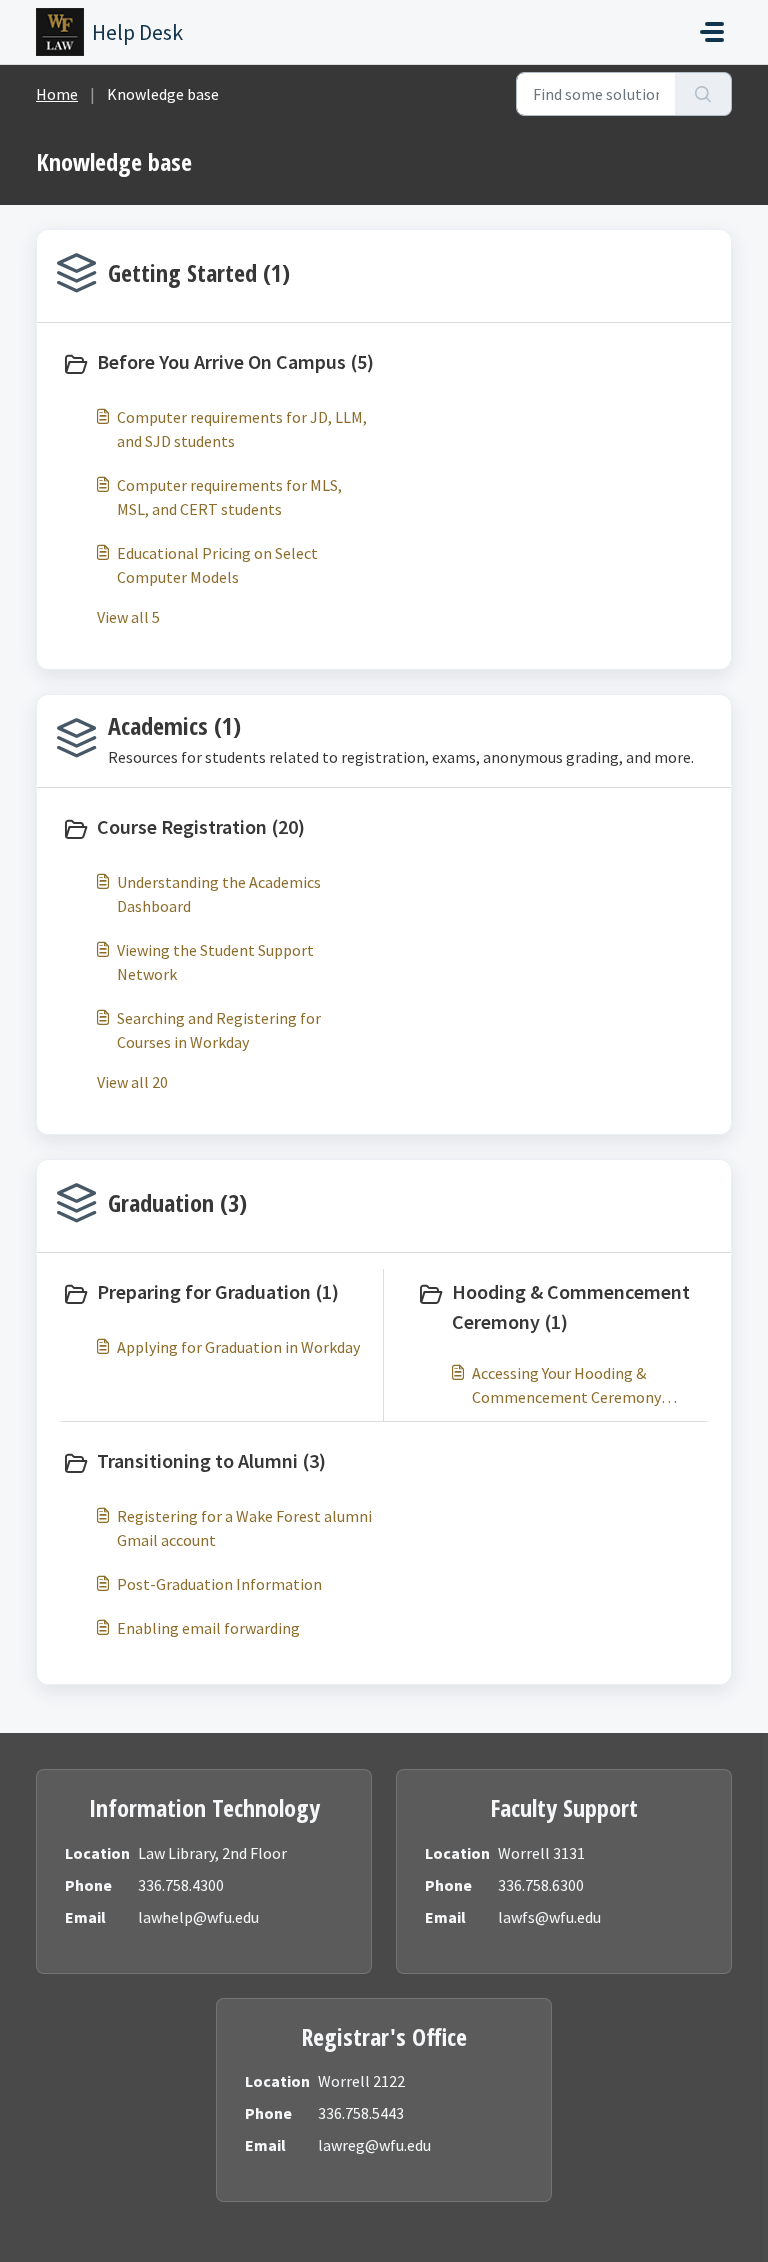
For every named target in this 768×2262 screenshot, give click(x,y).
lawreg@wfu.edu (374, 2145)
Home (57, 94)
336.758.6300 (541, 1885)
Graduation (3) (177, 1202)
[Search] (703, 94)
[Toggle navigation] (712, 32)
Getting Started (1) (199, 272)
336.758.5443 (361, 2113)
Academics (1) (174, 725)
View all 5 (128, 617)
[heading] (218, 364)
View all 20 (132, 1082)
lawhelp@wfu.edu (198, 1917)
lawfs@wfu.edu (549, 1917)
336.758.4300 (181, 1885)
